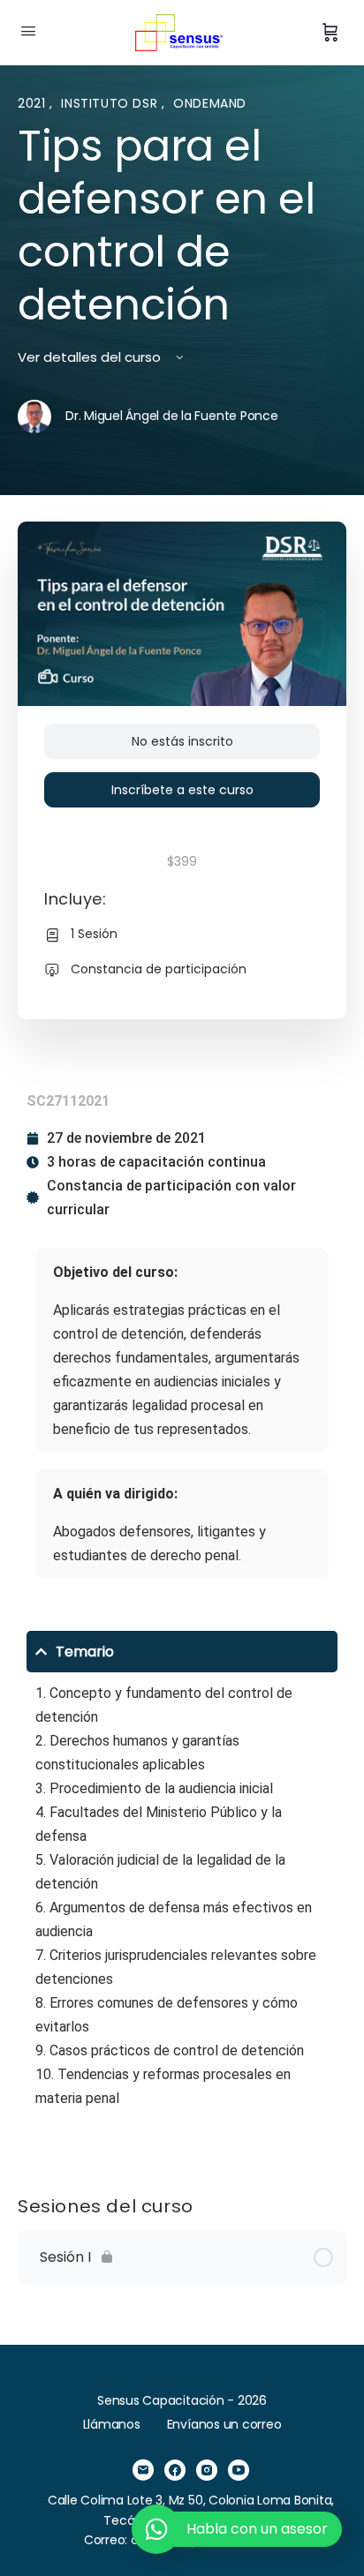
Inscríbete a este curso (182, 790)
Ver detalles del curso (91, 357)
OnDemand (210, 103)
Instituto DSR (111, 103)
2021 (34, 103)
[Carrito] (330, 33)
